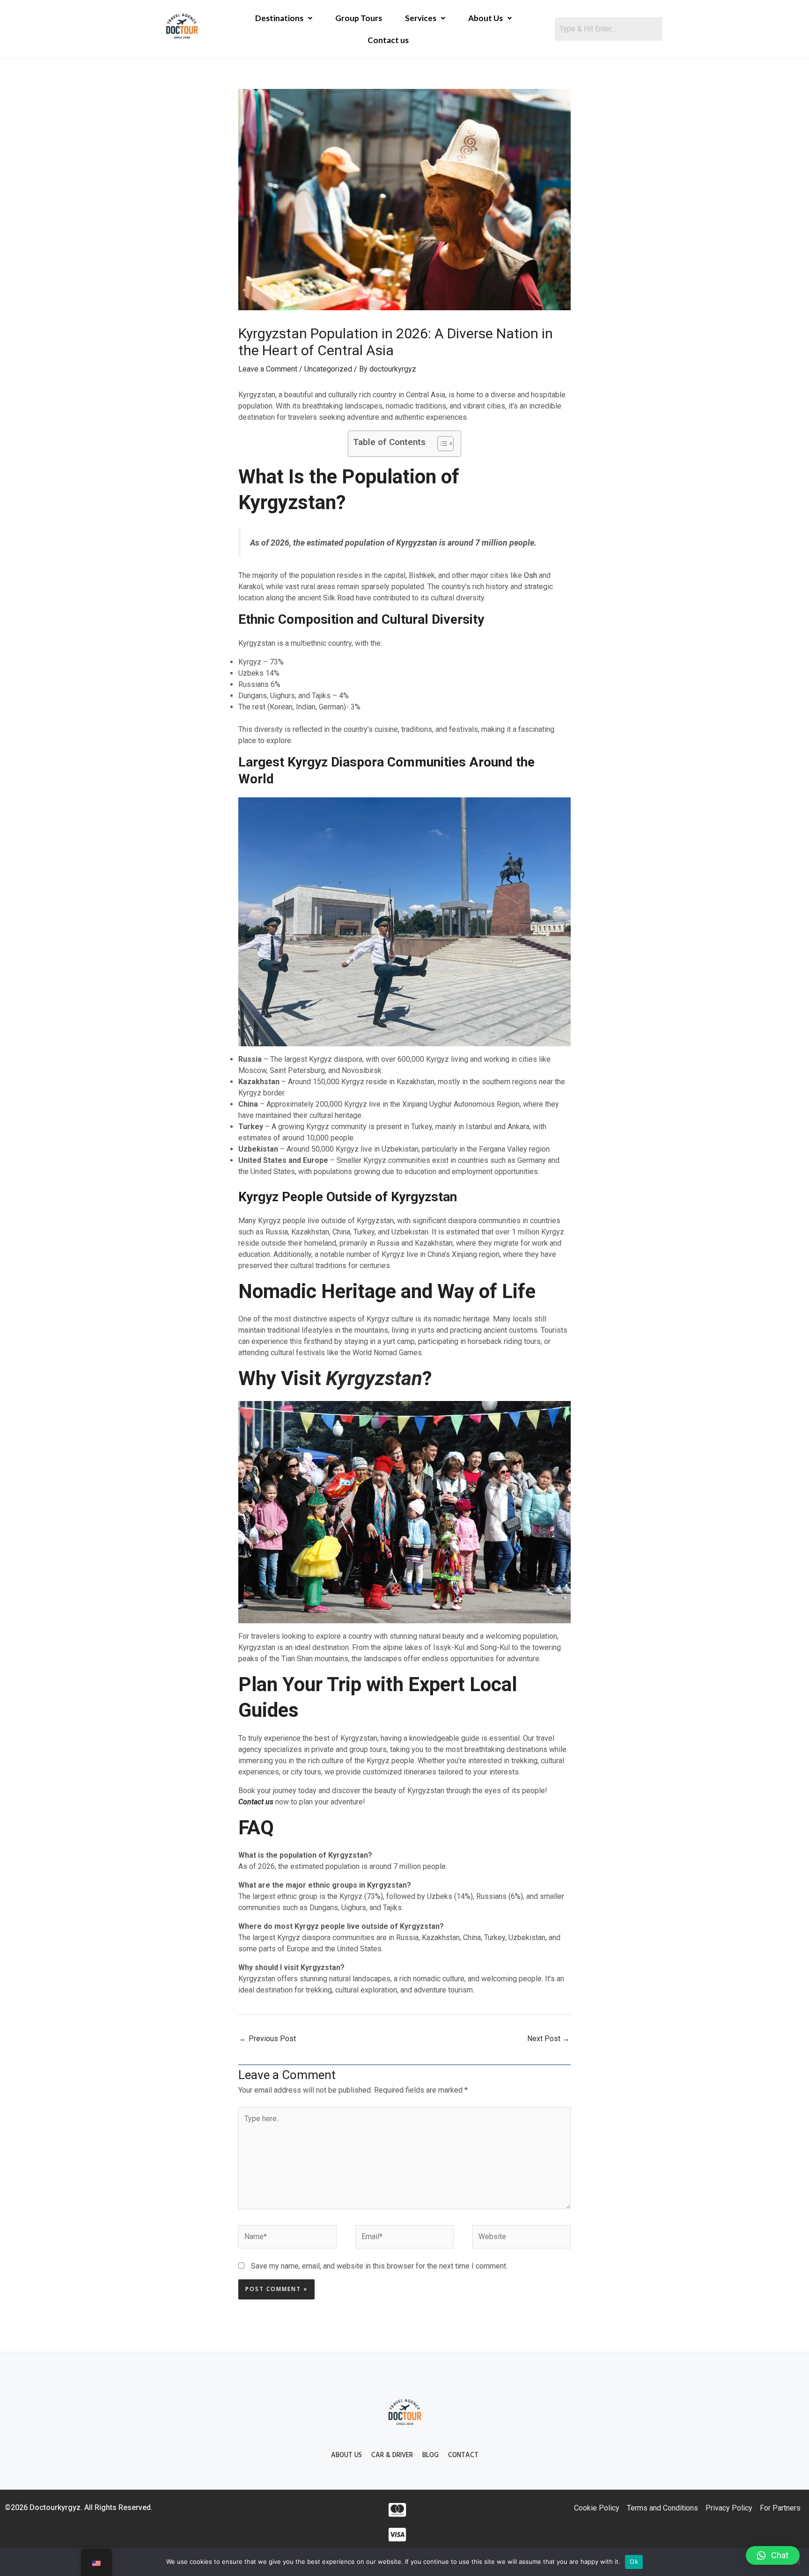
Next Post (548, 2039)
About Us (485, 18)
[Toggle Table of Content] (441, 444)
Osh (531, 575)
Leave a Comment (268, 369)
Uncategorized (328, 369)
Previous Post (268, 2039)
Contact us (388, 40)
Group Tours (359, 18)
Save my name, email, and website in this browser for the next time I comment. (379, 2266)
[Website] (522, 2239)
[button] (773, 2555)
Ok (634, 2561)
